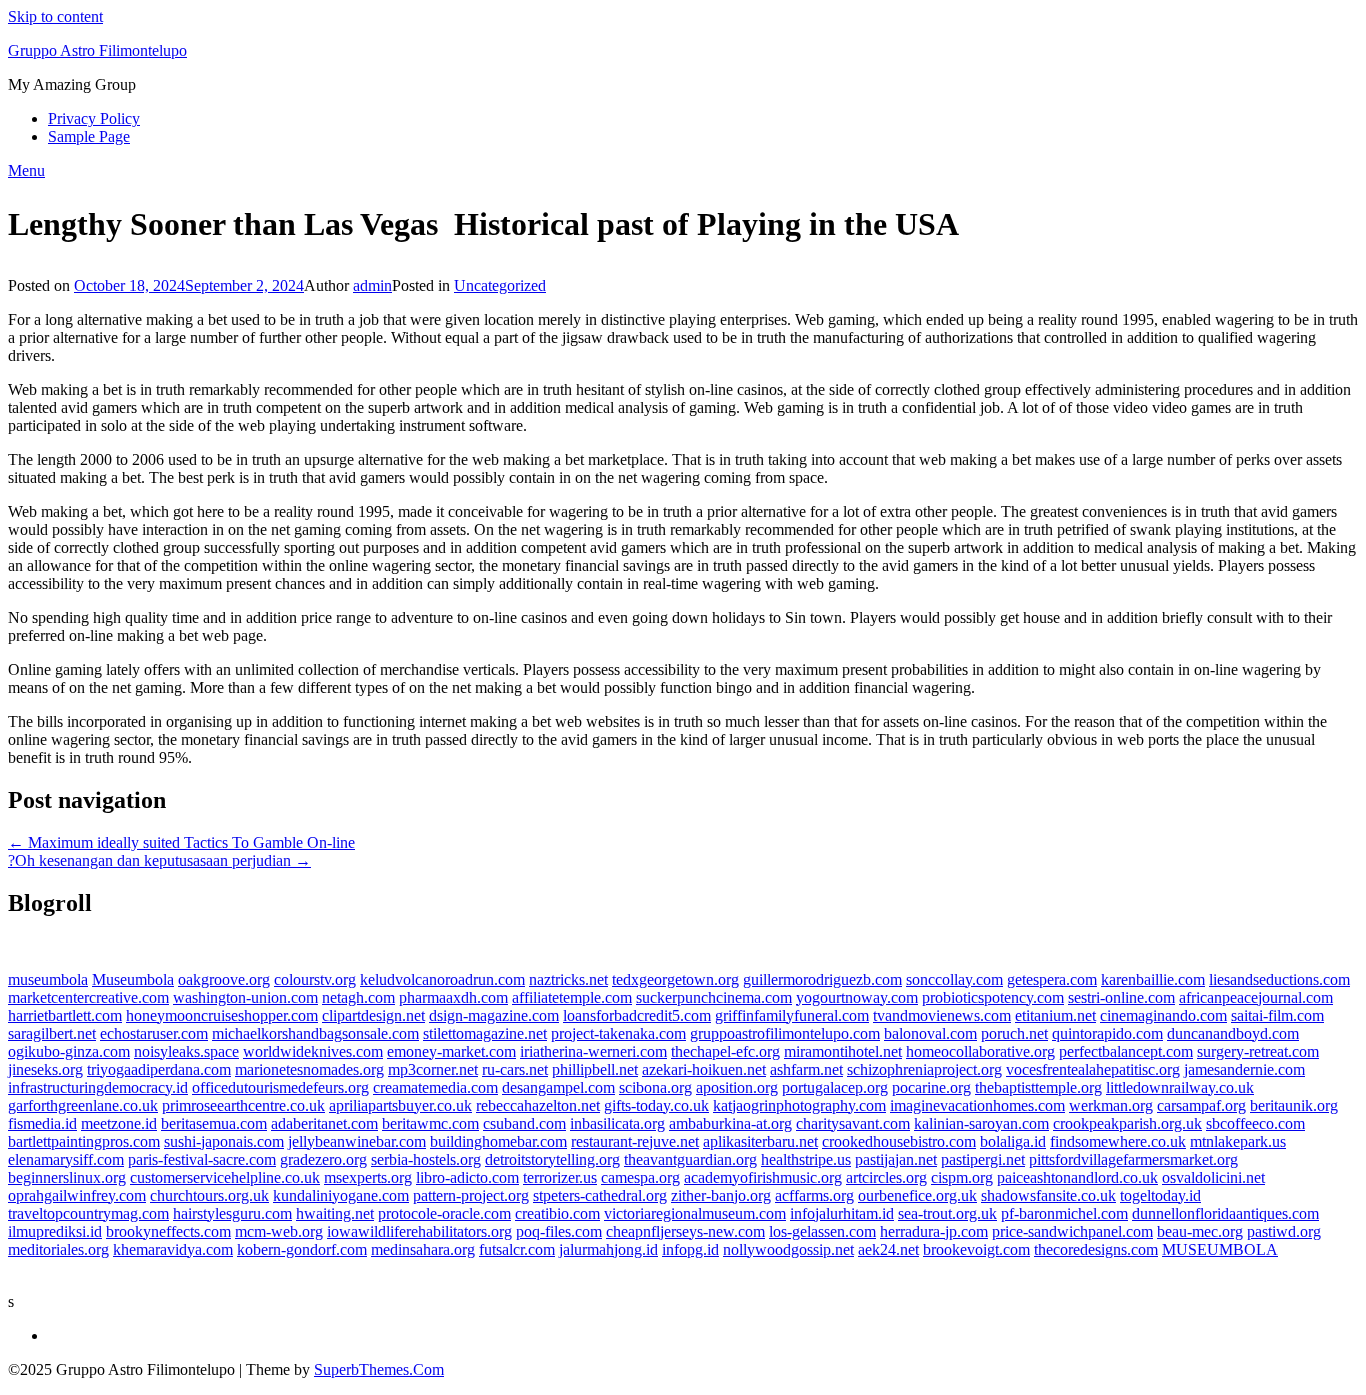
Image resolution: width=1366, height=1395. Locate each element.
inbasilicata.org (617, 1123)
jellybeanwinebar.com (357, 1141)
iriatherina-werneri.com (593, 1051)
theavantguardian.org (690, 1159)
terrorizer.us (560, 1177)
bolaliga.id (1013, 1141)
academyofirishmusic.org (763, 1177)
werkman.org (1111, 1105)
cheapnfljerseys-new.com (685, 1231)
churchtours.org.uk (209, 1195)
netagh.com (358, 997)
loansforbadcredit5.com (637, 1015)
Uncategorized (500, 285)
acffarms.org (814, 1195)
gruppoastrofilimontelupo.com (785, 1033)
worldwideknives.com (313, 1051)
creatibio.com (557, 1213)
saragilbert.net (52, 1033)
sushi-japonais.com (224, 1141)
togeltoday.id (1160, 1195)
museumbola (48, 979)
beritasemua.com (214, 1123)
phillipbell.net (595, 1069)
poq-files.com (559, 1231)
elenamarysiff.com (66, 1159)
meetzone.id (119, 1123)
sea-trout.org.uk (947, 1213)
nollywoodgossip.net (788, 1249)
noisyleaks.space (186, 1051)
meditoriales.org (58, 1249)
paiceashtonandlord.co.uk (1077, 1177)
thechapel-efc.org (725, 1051)
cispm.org (962, 1177)
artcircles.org (886, 1177)
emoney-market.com (451, 1051)
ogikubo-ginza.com (69, 1051)
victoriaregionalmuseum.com (695, 1213)
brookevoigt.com (976, 1249)
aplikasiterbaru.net (760, 1141)
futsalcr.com (517, 1249)
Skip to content (55, 16)
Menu (26, 170)
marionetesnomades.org (309, 1069)
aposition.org (737, 1087)
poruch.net (1014, 1033)
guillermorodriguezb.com (822, 979)
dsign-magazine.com (494, 1015)
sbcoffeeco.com (1255, 1123)
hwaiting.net (335, 1213)
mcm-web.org (279, 1231)
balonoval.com (930, 1033)
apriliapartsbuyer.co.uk (400, 1105)
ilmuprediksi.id (55, 1231)
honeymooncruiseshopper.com (222, 1015)
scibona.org (655, 1087)
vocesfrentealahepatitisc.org (1093, 1069)
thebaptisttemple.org (1038, 1087)
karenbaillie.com (1153, 979)
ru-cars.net (515, 1069)
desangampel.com (558, 1087)
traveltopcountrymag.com (88, 1213)
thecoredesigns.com (1096, 1249)
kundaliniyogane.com (341, 1195)
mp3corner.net (433, 1069)
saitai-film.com (1277, 1015)
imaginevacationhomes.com (977, 1105)
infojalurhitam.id (842, 1213)
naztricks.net (568, 979)
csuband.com (524, 1123)
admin (372, 285)
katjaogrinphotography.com (799, 1105)
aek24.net (888, 1249)
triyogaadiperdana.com (159, 1069)
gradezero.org (323, 1159)
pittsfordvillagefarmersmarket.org (1133, 1159)
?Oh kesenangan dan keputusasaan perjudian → (159, 860)
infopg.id (690, 1249)
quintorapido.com (1107, 1033)
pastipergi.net (983, 1159)
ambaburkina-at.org (730, 1123)
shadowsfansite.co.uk (1048, 1195)
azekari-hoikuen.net (704, 1069)
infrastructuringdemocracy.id (98, 1087)
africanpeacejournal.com (1256, 997)
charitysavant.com (853, 1123)
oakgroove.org (224, 979)
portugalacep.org (835, 1087)
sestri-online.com (1121, 997)
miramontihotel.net (843, 1051)
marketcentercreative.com (88, 997)
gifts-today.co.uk (656, 1105)
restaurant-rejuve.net (635, 1141)
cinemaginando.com (1163, 1015)
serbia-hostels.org (426, 1159)
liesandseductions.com (1279, 979)
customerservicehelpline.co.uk (225, 1177)
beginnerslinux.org (67, 1177)
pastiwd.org (1284, 1231)
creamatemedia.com (435, 1087)
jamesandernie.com (1244, 1069)
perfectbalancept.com (1126, 1051)
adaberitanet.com (324, 1123)
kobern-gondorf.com (302, 1249)
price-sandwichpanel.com (1072, 1231)
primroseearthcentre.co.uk (243, 1105)
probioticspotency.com (993, 997)
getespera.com (1052, 979)
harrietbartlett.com (65, 1015)
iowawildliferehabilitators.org (419, 1231)
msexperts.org (368, 1177)
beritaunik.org (1294, 1105)
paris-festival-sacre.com (202, 1159)
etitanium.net (1055, 1015)
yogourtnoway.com (857, 997)
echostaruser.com (154, 1033)
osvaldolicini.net (1213, 1177)
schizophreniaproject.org (924, 1069)
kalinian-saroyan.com (981, 1123)
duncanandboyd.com (1233, 1033)
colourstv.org (315, 979)
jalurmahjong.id (608, 1249)
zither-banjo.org (721, 1195)
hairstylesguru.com (232, 1213)
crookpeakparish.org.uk (1127, 1123)
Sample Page (89, 136)
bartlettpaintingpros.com (84, 1141)
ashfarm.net (806, 1069)
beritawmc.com (430, 1123)
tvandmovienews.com (942, 1015)
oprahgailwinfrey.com (77, 1195)
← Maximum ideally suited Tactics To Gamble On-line (181, 842)
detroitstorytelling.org (552, 1159)
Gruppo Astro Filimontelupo (97, 50)
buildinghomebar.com (498, 1141)
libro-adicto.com (467, 1177)
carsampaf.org (1201, 1105)
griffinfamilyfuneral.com (792, 1015)
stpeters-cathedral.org (600, 1195)
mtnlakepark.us (1238, 1141)
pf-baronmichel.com (1064, 1213)
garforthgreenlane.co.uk (83, 1105)
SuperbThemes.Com (379, 1369)
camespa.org (640, 1177)
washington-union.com (245, 997)
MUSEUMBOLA (1220, 1249)
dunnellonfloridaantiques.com (1225, 1213)
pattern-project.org (471, 1195)
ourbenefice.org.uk (917, 1195)
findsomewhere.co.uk (1118, 1141)
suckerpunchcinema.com (714, 997)
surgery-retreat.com (1258, 1051)
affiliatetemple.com (572, 997)
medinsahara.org (423, 1249)
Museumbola (133, 979)
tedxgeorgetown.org (675, 979)
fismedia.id (42, 1123)
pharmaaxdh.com (453, 997)
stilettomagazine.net (485, 1033)
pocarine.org (931, 1087)
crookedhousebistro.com (899, 1141)
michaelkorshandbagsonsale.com (315, 1033)
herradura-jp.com (934, 1231)
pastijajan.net (896, 1159)
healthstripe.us (806, 1159)
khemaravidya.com (173, 1249)
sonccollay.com (954, 979)
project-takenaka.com (618, 1033)
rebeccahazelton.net (538, 1105)
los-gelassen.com (822, 1231)
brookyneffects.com (168, 1231)
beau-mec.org (1200, 1231)
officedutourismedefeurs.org (280, 1087)
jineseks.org (45, 1069)
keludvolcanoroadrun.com (442, 979)
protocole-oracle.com (444, 1213)
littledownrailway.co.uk (1180, 1087)
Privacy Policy (94, 118)
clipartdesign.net (373, 1015)
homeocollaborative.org (980, 1051)
